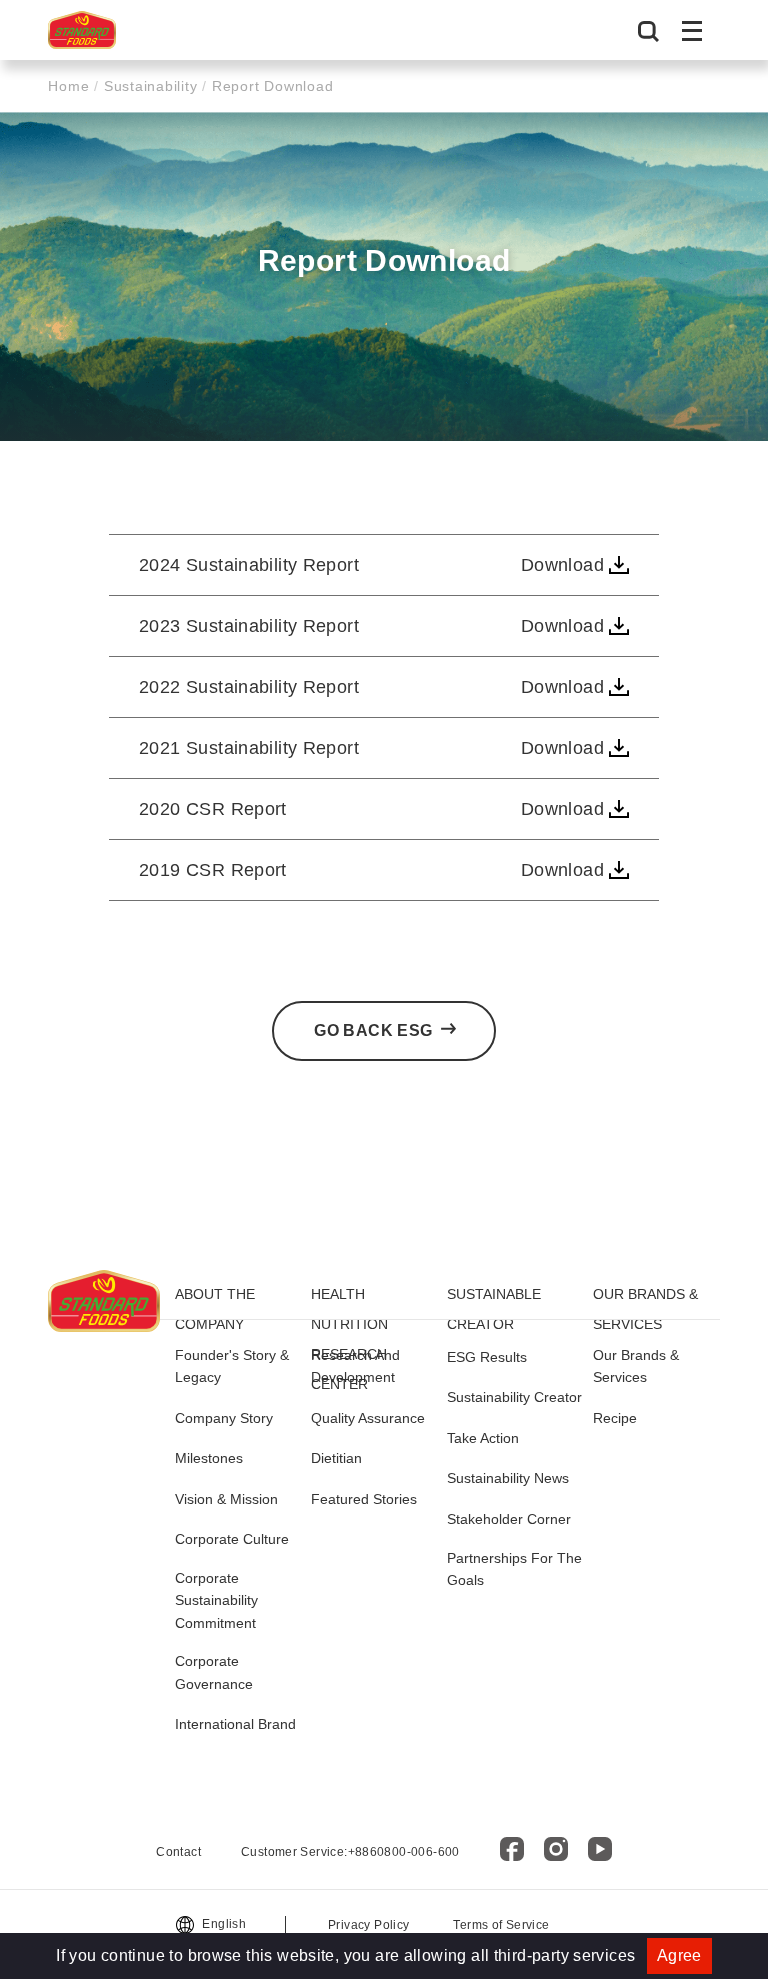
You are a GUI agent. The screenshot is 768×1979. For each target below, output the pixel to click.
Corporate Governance (214, 1672)
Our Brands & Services (636, 1366)
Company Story (224, 1418)
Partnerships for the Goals (514, 1569)
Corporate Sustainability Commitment (216, 1600)
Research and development (355, 1366)
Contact (178, 1852)
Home (71, 86)
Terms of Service (501, 1925)
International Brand (235, 1724)
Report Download (270, 86)
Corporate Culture (232, 1539)
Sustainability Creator (514, 1397)
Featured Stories (364, 1499)
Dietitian (336, 1458)
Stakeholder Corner (509, 1519)
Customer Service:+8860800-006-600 (350, 1852)
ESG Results (487, 1357)
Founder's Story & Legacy (232, 1366)
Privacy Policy (368, 1925)
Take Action (483, 1438)
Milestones (209, 1458)
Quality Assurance (368, 1418)
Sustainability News (508, 1478)
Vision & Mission (226, 1499)
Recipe (615, 1418)
